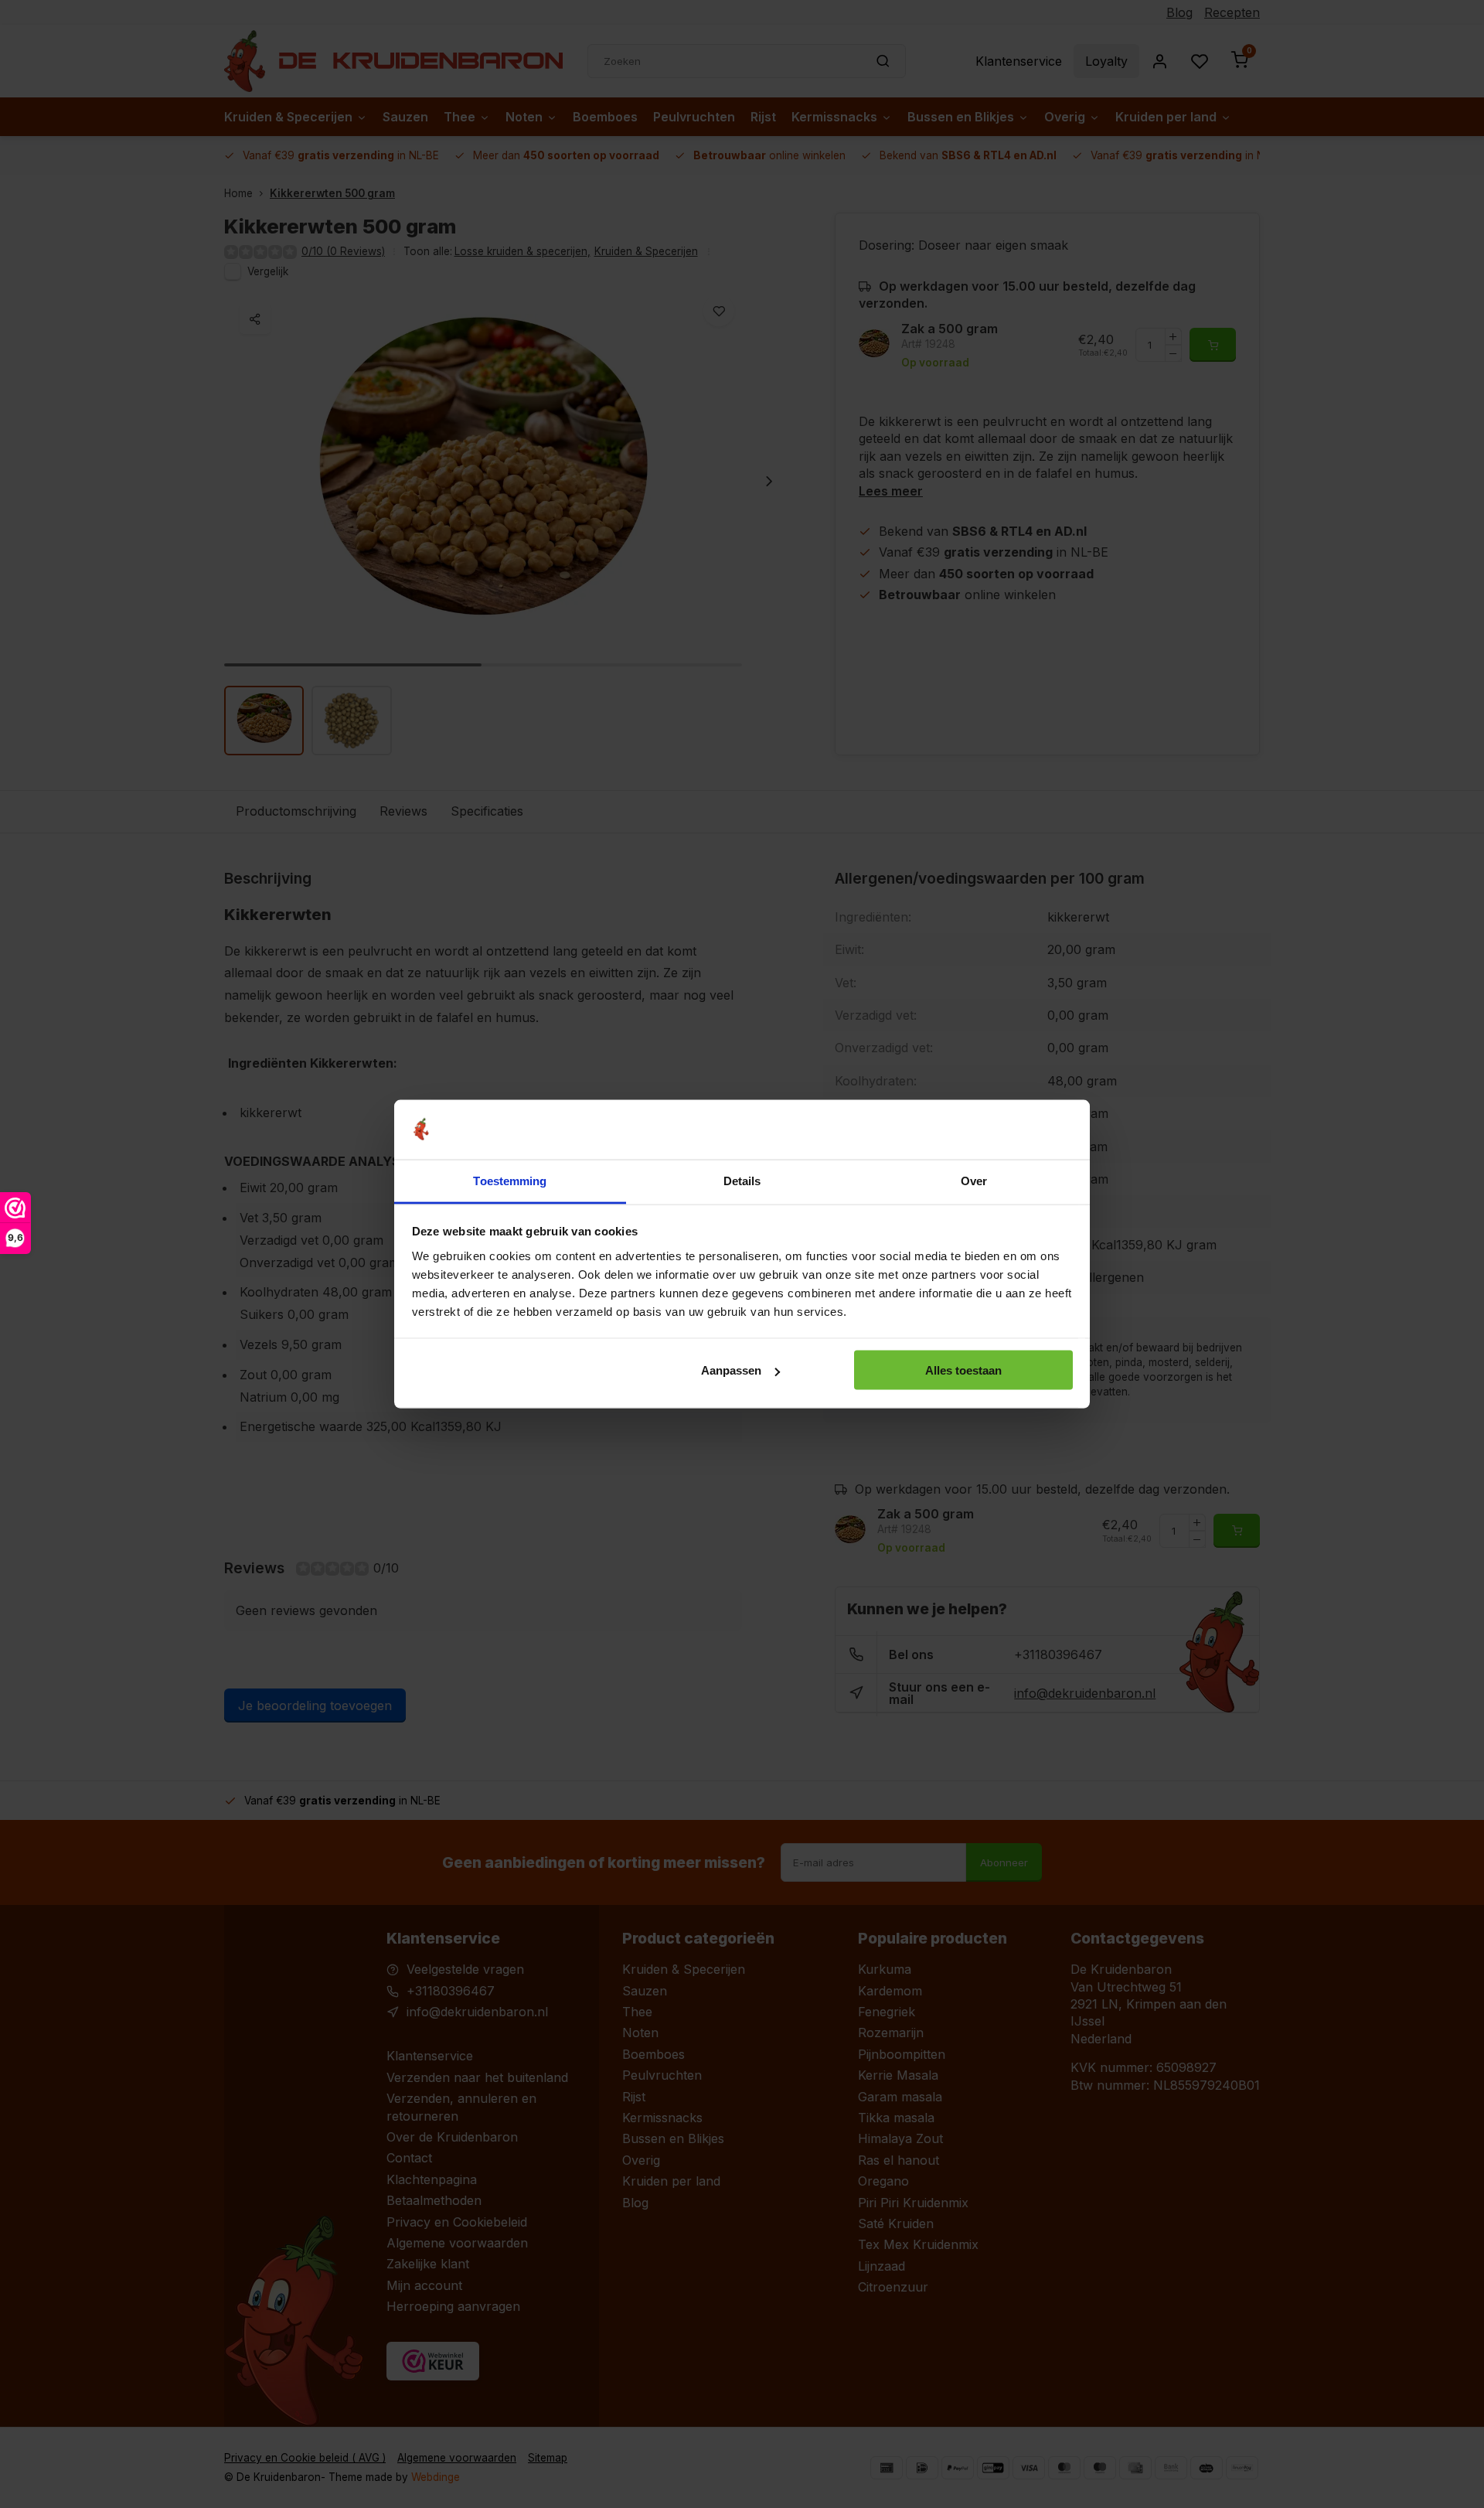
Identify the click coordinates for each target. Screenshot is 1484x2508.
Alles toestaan (963, 1370)
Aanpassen (731, 1370)
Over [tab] (974, 1180)
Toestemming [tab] (510, 1180)
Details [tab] (742, 1180)
